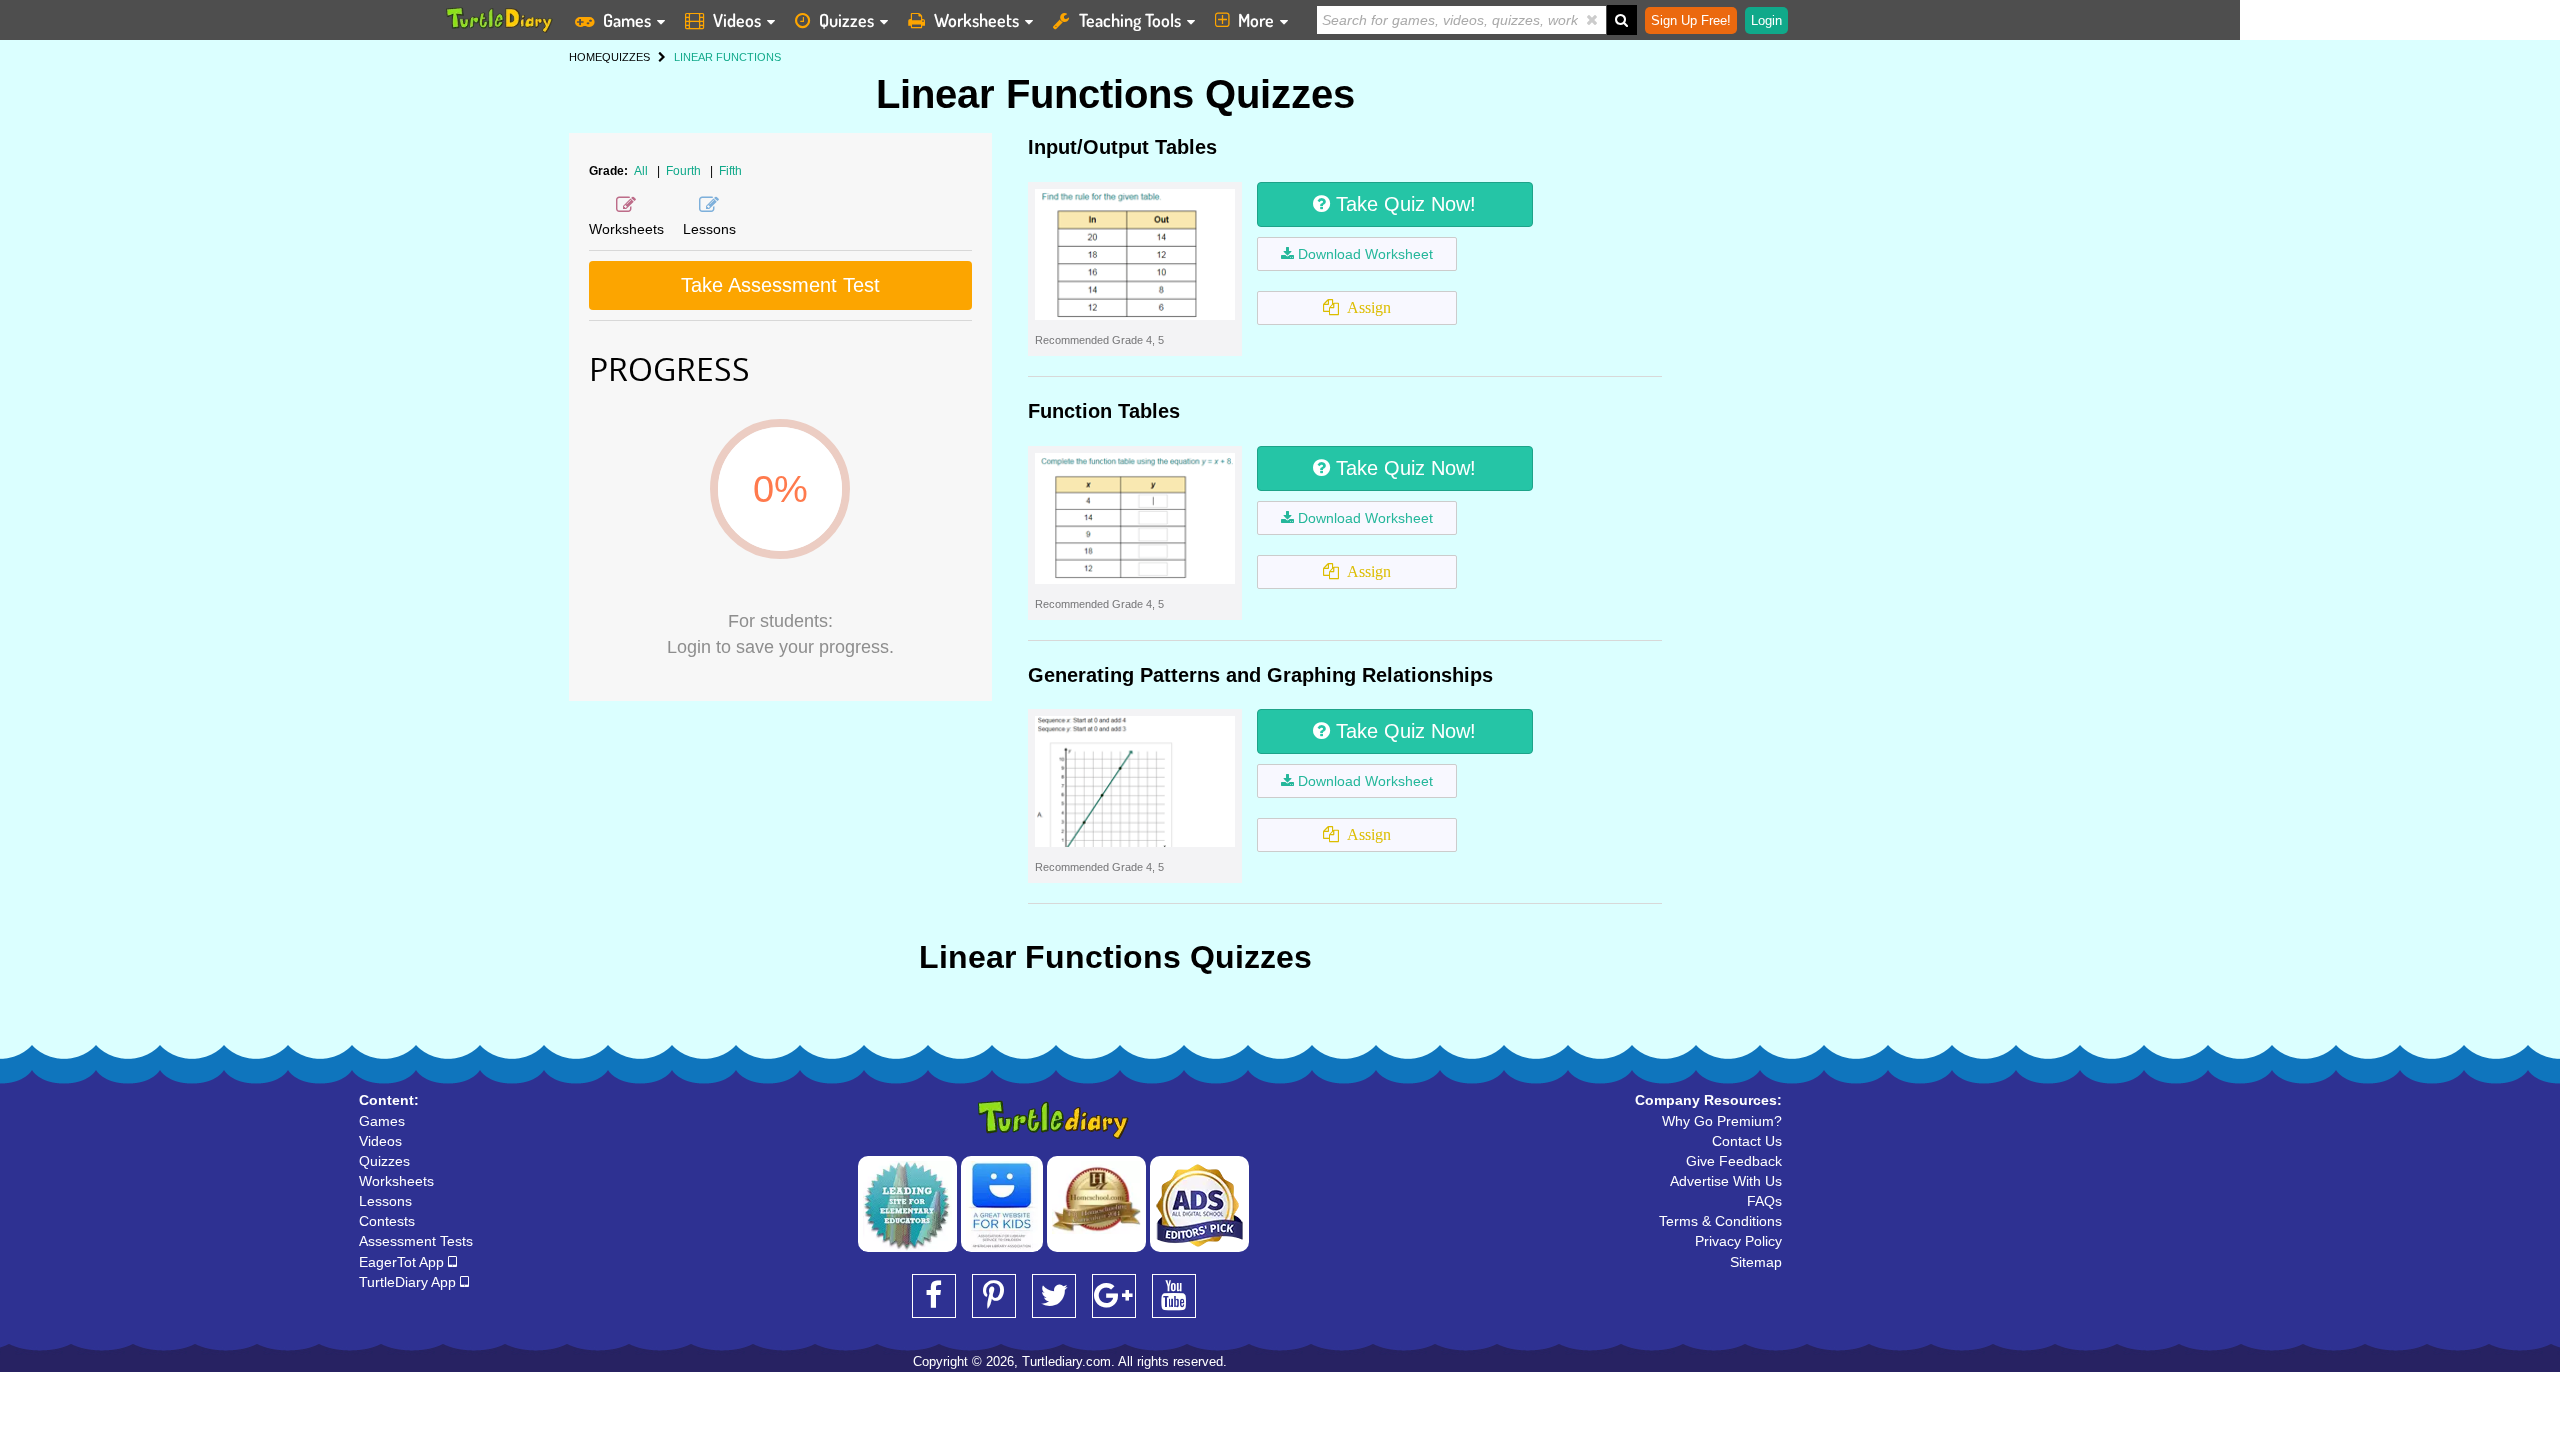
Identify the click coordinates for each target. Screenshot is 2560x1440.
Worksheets (976, 20)
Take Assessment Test (780, 285)
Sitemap (1756, 1262)
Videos (737, 20)
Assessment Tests (416, 1241)
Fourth (685, 171)
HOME (585, 57)
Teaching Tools (1130, 20)
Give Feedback (1734, 1161)
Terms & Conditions (1720, 1221)
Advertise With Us (1726, 1181)
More (1256, 20)
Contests (387, 1221)
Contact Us (1747, 1141)
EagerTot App (403, 1262)
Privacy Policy (1738, 1241)
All (641, 171)
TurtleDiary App (409, 1282)
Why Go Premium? (1722, 1121)
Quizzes (846, 20)
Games (627, 20)
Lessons (385, 1201)
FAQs (1764, 1201)
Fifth (730, 171)
